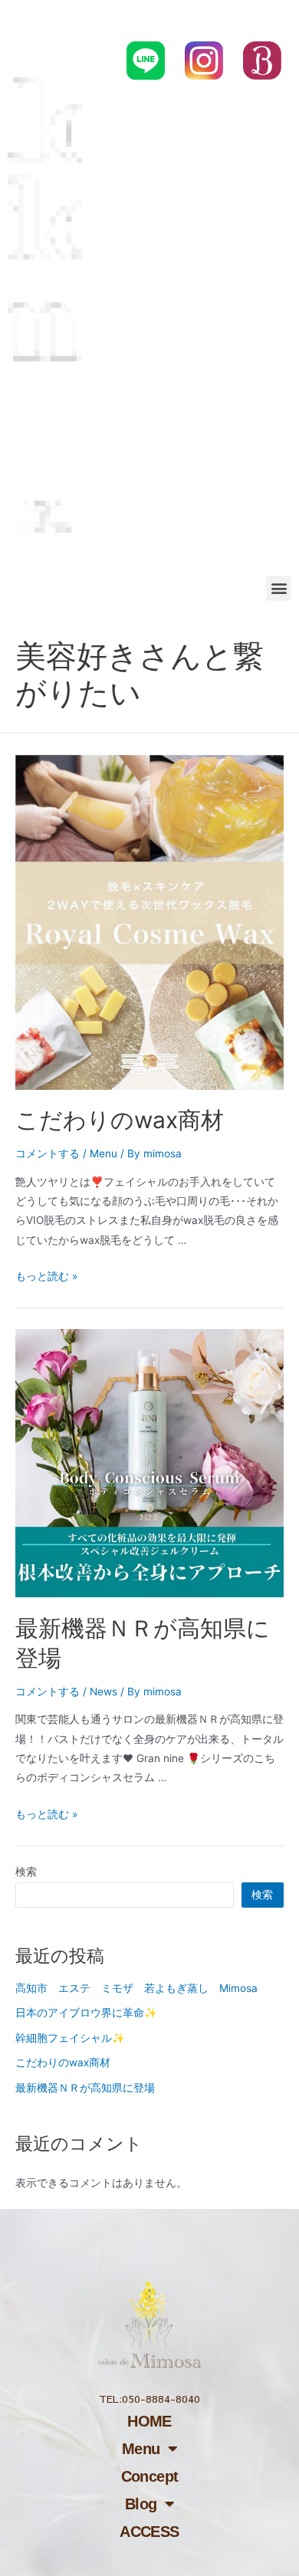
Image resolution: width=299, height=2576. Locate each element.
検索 (26, 1872)
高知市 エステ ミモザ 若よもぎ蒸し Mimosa (136, 1988)
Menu (103, 1153)
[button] (279, 588)
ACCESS (149, 2532)
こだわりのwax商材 (120, 1120)
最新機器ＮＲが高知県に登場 (85, 2088)
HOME (149, 2421)
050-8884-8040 (191, 18)
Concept (150, 2476)
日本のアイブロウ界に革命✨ (86, 2013)
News (103, 1692)
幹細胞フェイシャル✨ (70, 2038)
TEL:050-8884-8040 (149, 2399)
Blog (141, 2504)
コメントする (48, 1153)
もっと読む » (46, 1276)
